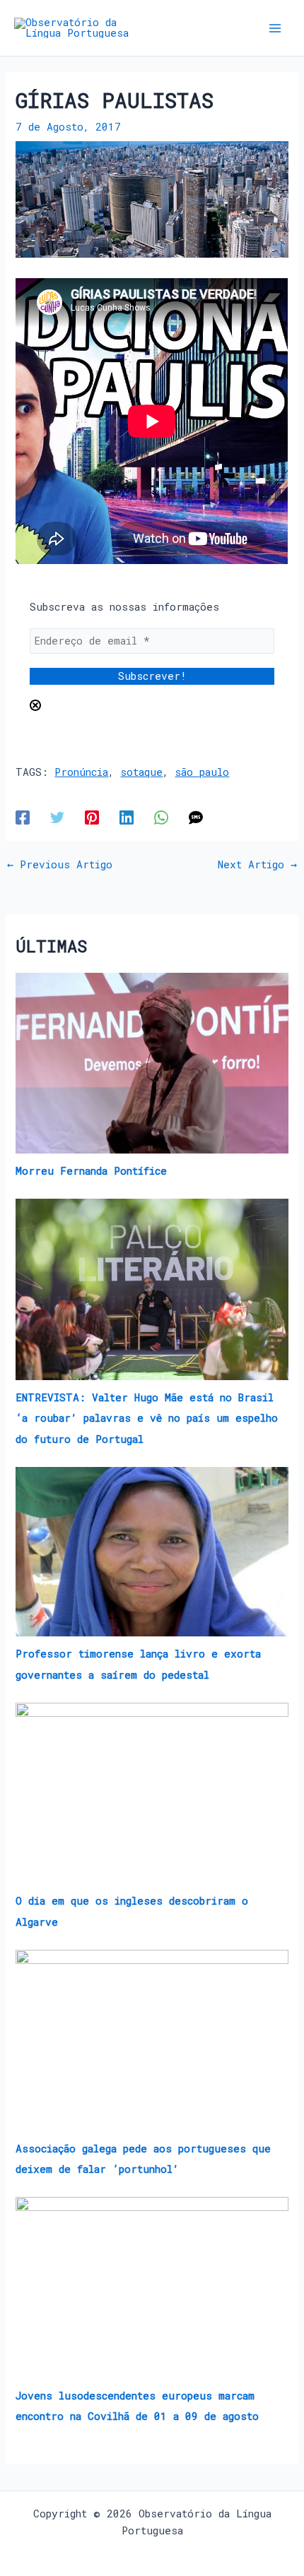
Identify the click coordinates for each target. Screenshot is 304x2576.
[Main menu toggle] (275, 28)
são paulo (202, 772)
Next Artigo (257, 865)
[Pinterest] (92, 817)
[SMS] (196, 817)
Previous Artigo (60, 865)
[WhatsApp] (161, 817)
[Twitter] (57, 817)
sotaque (141, 772)
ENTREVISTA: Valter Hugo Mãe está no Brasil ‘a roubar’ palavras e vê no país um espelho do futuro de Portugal (147, 1418)
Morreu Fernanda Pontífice (91, 1171)
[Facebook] (23, 817)
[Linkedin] (127, 817)
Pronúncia (81, 772)
